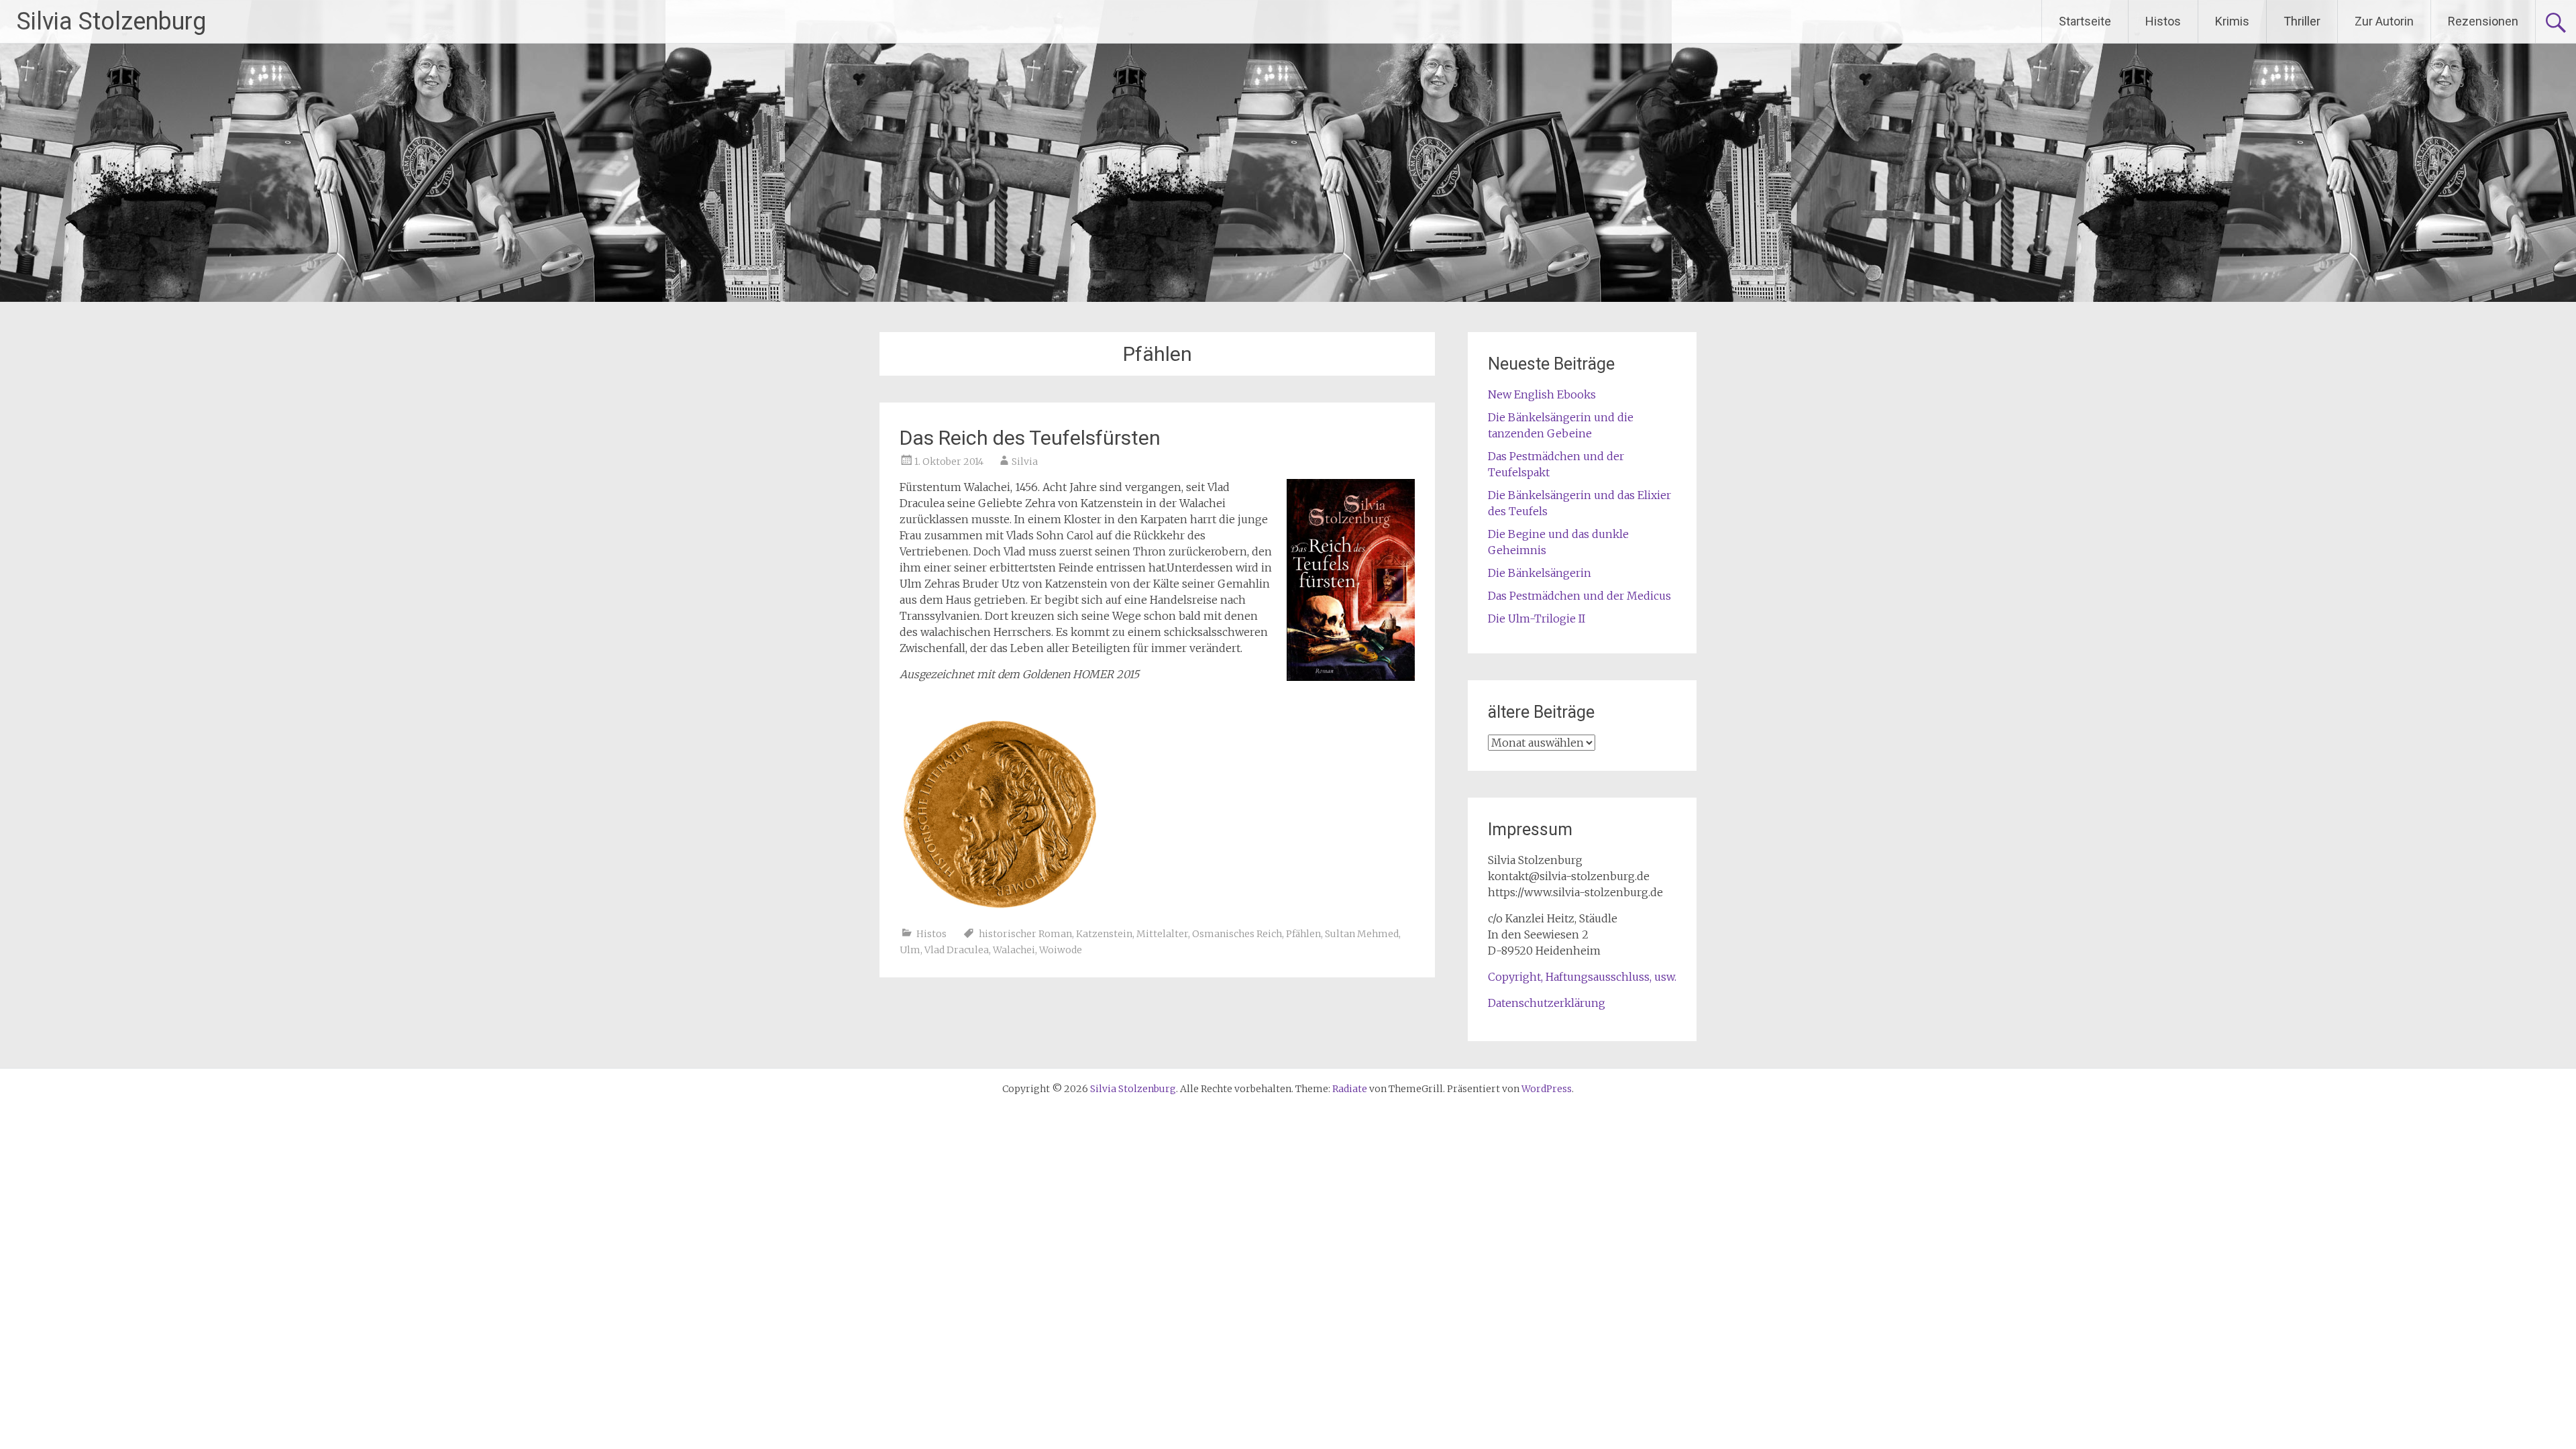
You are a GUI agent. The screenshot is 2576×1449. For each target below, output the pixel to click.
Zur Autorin (2384, 21)
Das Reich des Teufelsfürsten (1030, 438)
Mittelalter (1162, 934)
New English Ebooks (1542, 394)
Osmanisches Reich (1237, 934)
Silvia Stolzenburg (111, 21)
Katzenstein (1104, 934)
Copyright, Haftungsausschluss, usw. (1582, 977)
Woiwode (1061, 950)
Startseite (2085, 21)
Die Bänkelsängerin (1540, 573)
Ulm (910, 950)
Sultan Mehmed (1362, 934)
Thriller (2302, 21)
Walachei (1014, 950)
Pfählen (1303, 934)
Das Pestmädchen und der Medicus (1579, 596)
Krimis (2232, 21)
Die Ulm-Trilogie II (1537, 619)
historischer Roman (1025, 934)
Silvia (1025, 462)
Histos (2163, 21)
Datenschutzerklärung (1547, 1003)
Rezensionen (2483, 21)
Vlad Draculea (957, 950)
